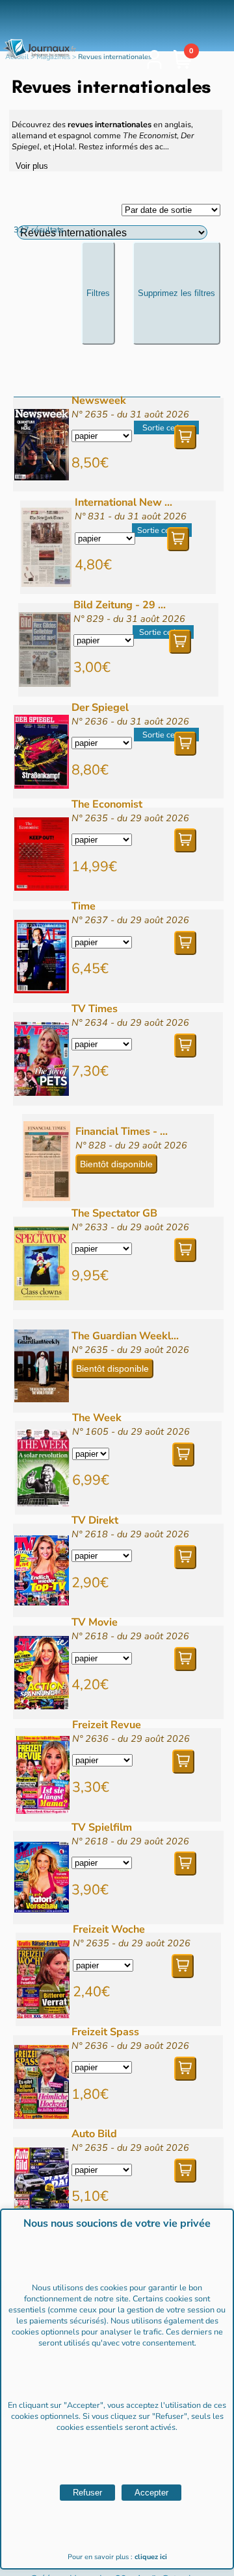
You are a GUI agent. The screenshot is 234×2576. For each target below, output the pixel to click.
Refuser (87, 2493)
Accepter (151, 2493)
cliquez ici (151, 2557)
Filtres (98, 293)
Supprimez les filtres (176, 293)
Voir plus (32, 166)
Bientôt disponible (116, 1164)
